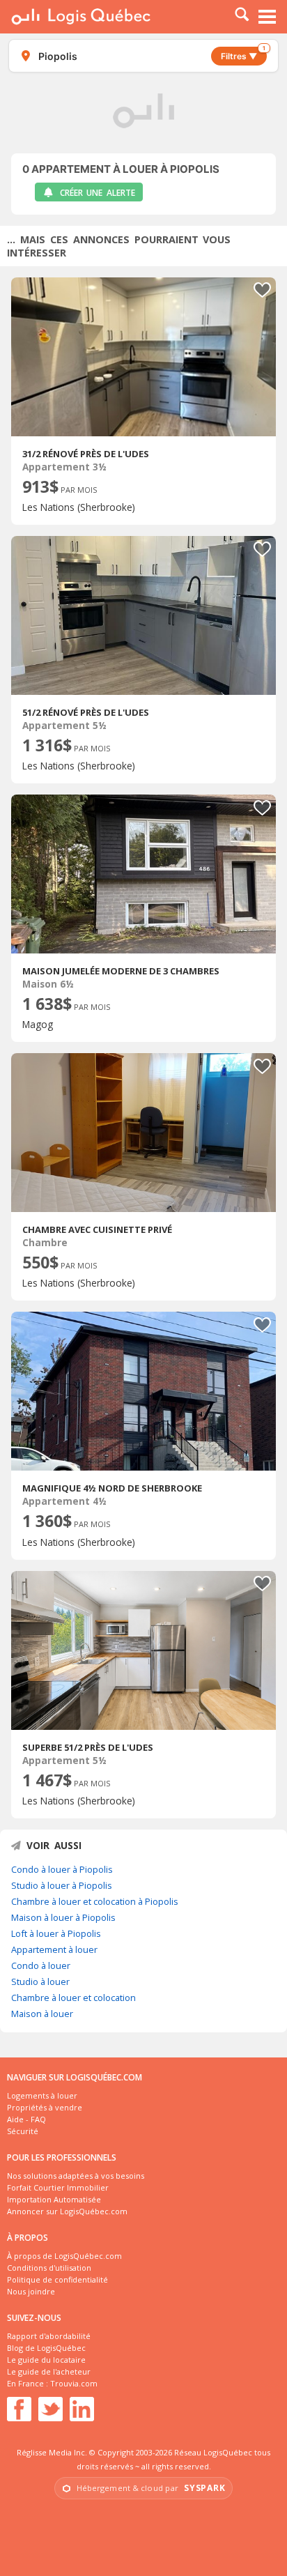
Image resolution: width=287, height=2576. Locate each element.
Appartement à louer (54, 1949)
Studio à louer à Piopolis (62, 1885)
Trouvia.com (74, 2383)
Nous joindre (31, 2291)
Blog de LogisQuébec (46, 2348)
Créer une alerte (98, 193)
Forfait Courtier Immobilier (58, 2187)
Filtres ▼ (243, 54)
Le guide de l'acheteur (49, 2371)
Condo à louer (41, 1965)
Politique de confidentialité (57, 2279)
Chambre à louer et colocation (73, 1998)
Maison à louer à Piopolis (63, 1917)
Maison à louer (42, 2014)
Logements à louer (42, 2095)
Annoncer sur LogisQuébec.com (67, 2211)
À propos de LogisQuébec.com (64, 2256)
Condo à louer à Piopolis (62, 1869)
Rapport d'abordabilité (49, 2336)
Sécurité (23, 2131)
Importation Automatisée (54, 2199)
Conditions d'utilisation (49, 2268)
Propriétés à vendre (45, 2107)
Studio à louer (40, 1981)
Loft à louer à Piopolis (56, 1933)
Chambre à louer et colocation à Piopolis (95, 1901)
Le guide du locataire (46, 2360)
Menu (267, 17)
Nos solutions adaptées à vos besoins (76, 2176)
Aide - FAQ (26, 2119)
